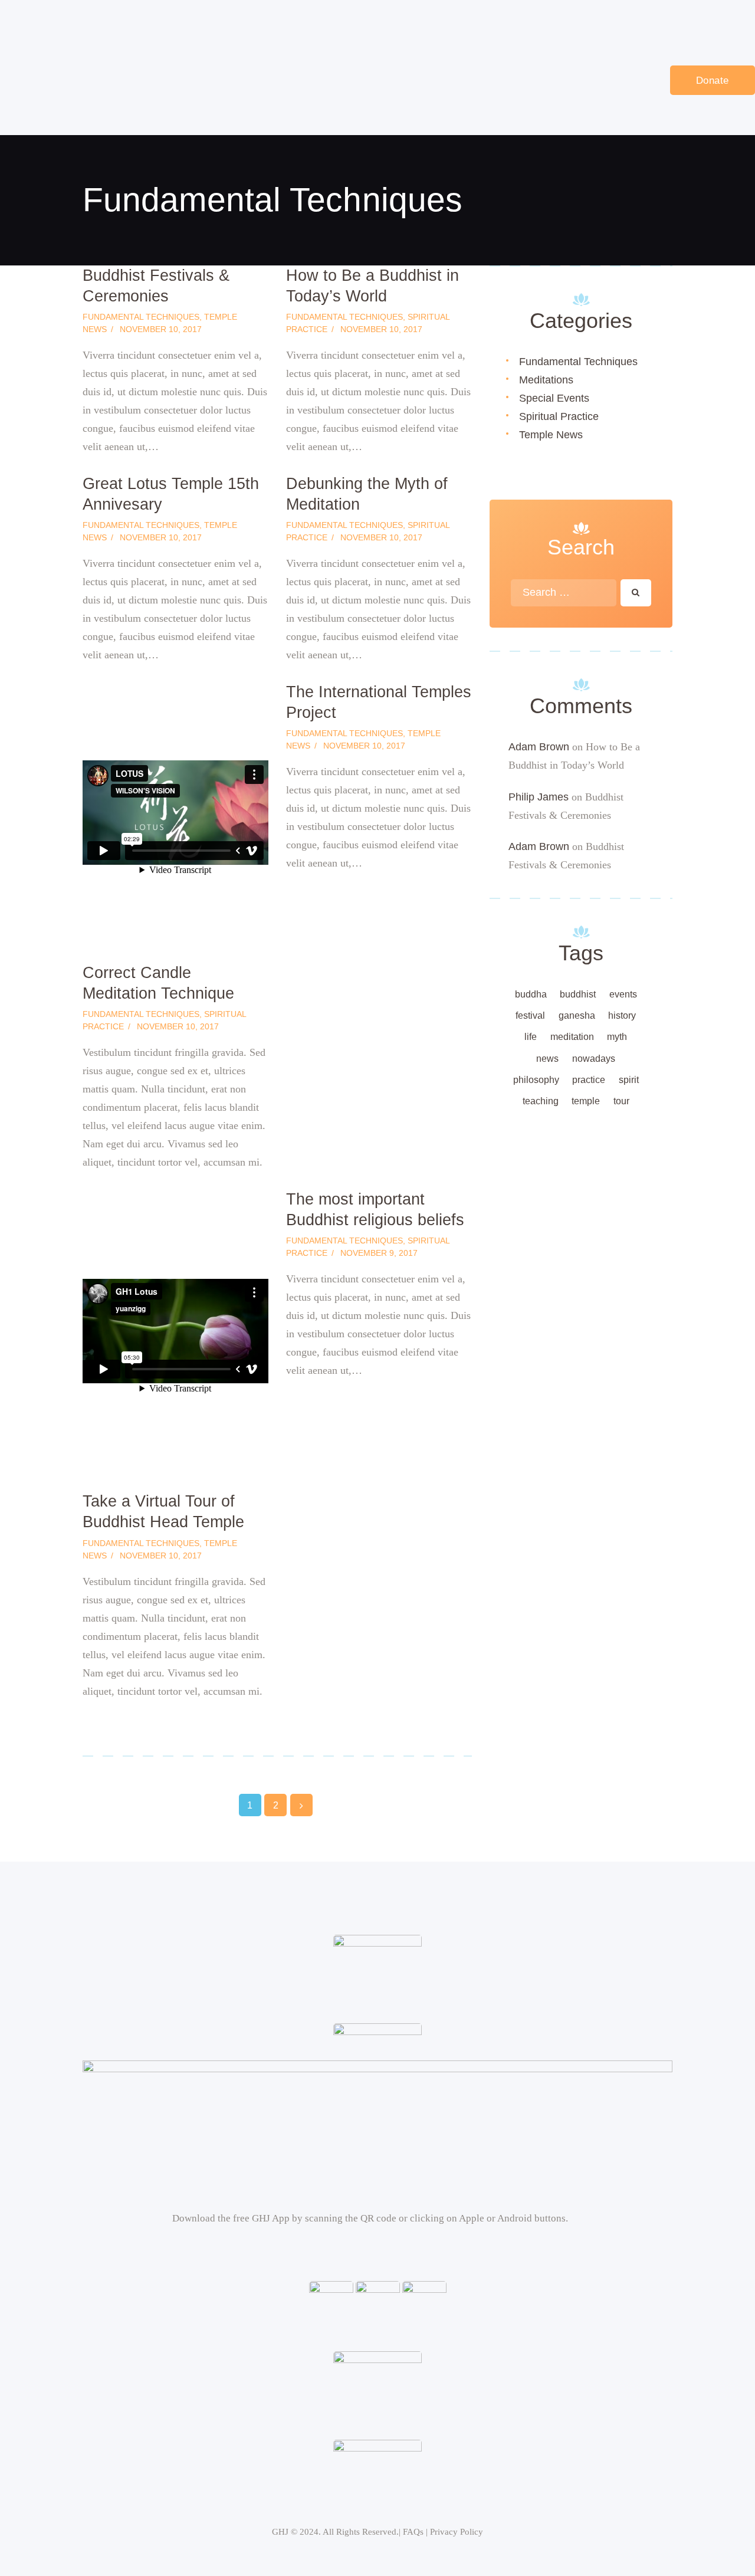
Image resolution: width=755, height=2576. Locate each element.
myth (617, 1037)
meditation (572, 1037)
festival (530, 1015)
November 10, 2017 (161, 329)
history (622, 1015)
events (623, 994)
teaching (541, 1101)
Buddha (531, 994)
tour (621, 1101)
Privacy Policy (457, 2532)
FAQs (413, 2532)
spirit (629, 1080)
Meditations (546, 380)
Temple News (551, 435)
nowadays (594, 1059)
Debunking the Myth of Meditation (367, 494)
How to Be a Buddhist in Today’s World (372, 286)
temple (586, 1101)
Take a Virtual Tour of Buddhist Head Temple (163, 1512)
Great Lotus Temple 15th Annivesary (171, 494)
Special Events (554, 398)
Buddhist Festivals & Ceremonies (156, 286)
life (531, 1037)
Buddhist (578, 994)
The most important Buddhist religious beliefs (375, 1210)
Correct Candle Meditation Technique (158, 983)
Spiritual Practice (559, 416)
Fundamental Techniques (141, 317)
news (547, 1059)
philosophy (536, 1080)
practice (589, 1080)
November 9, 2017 (379, 1253)
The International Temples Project (379, 702)
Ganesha (577, 1015)
